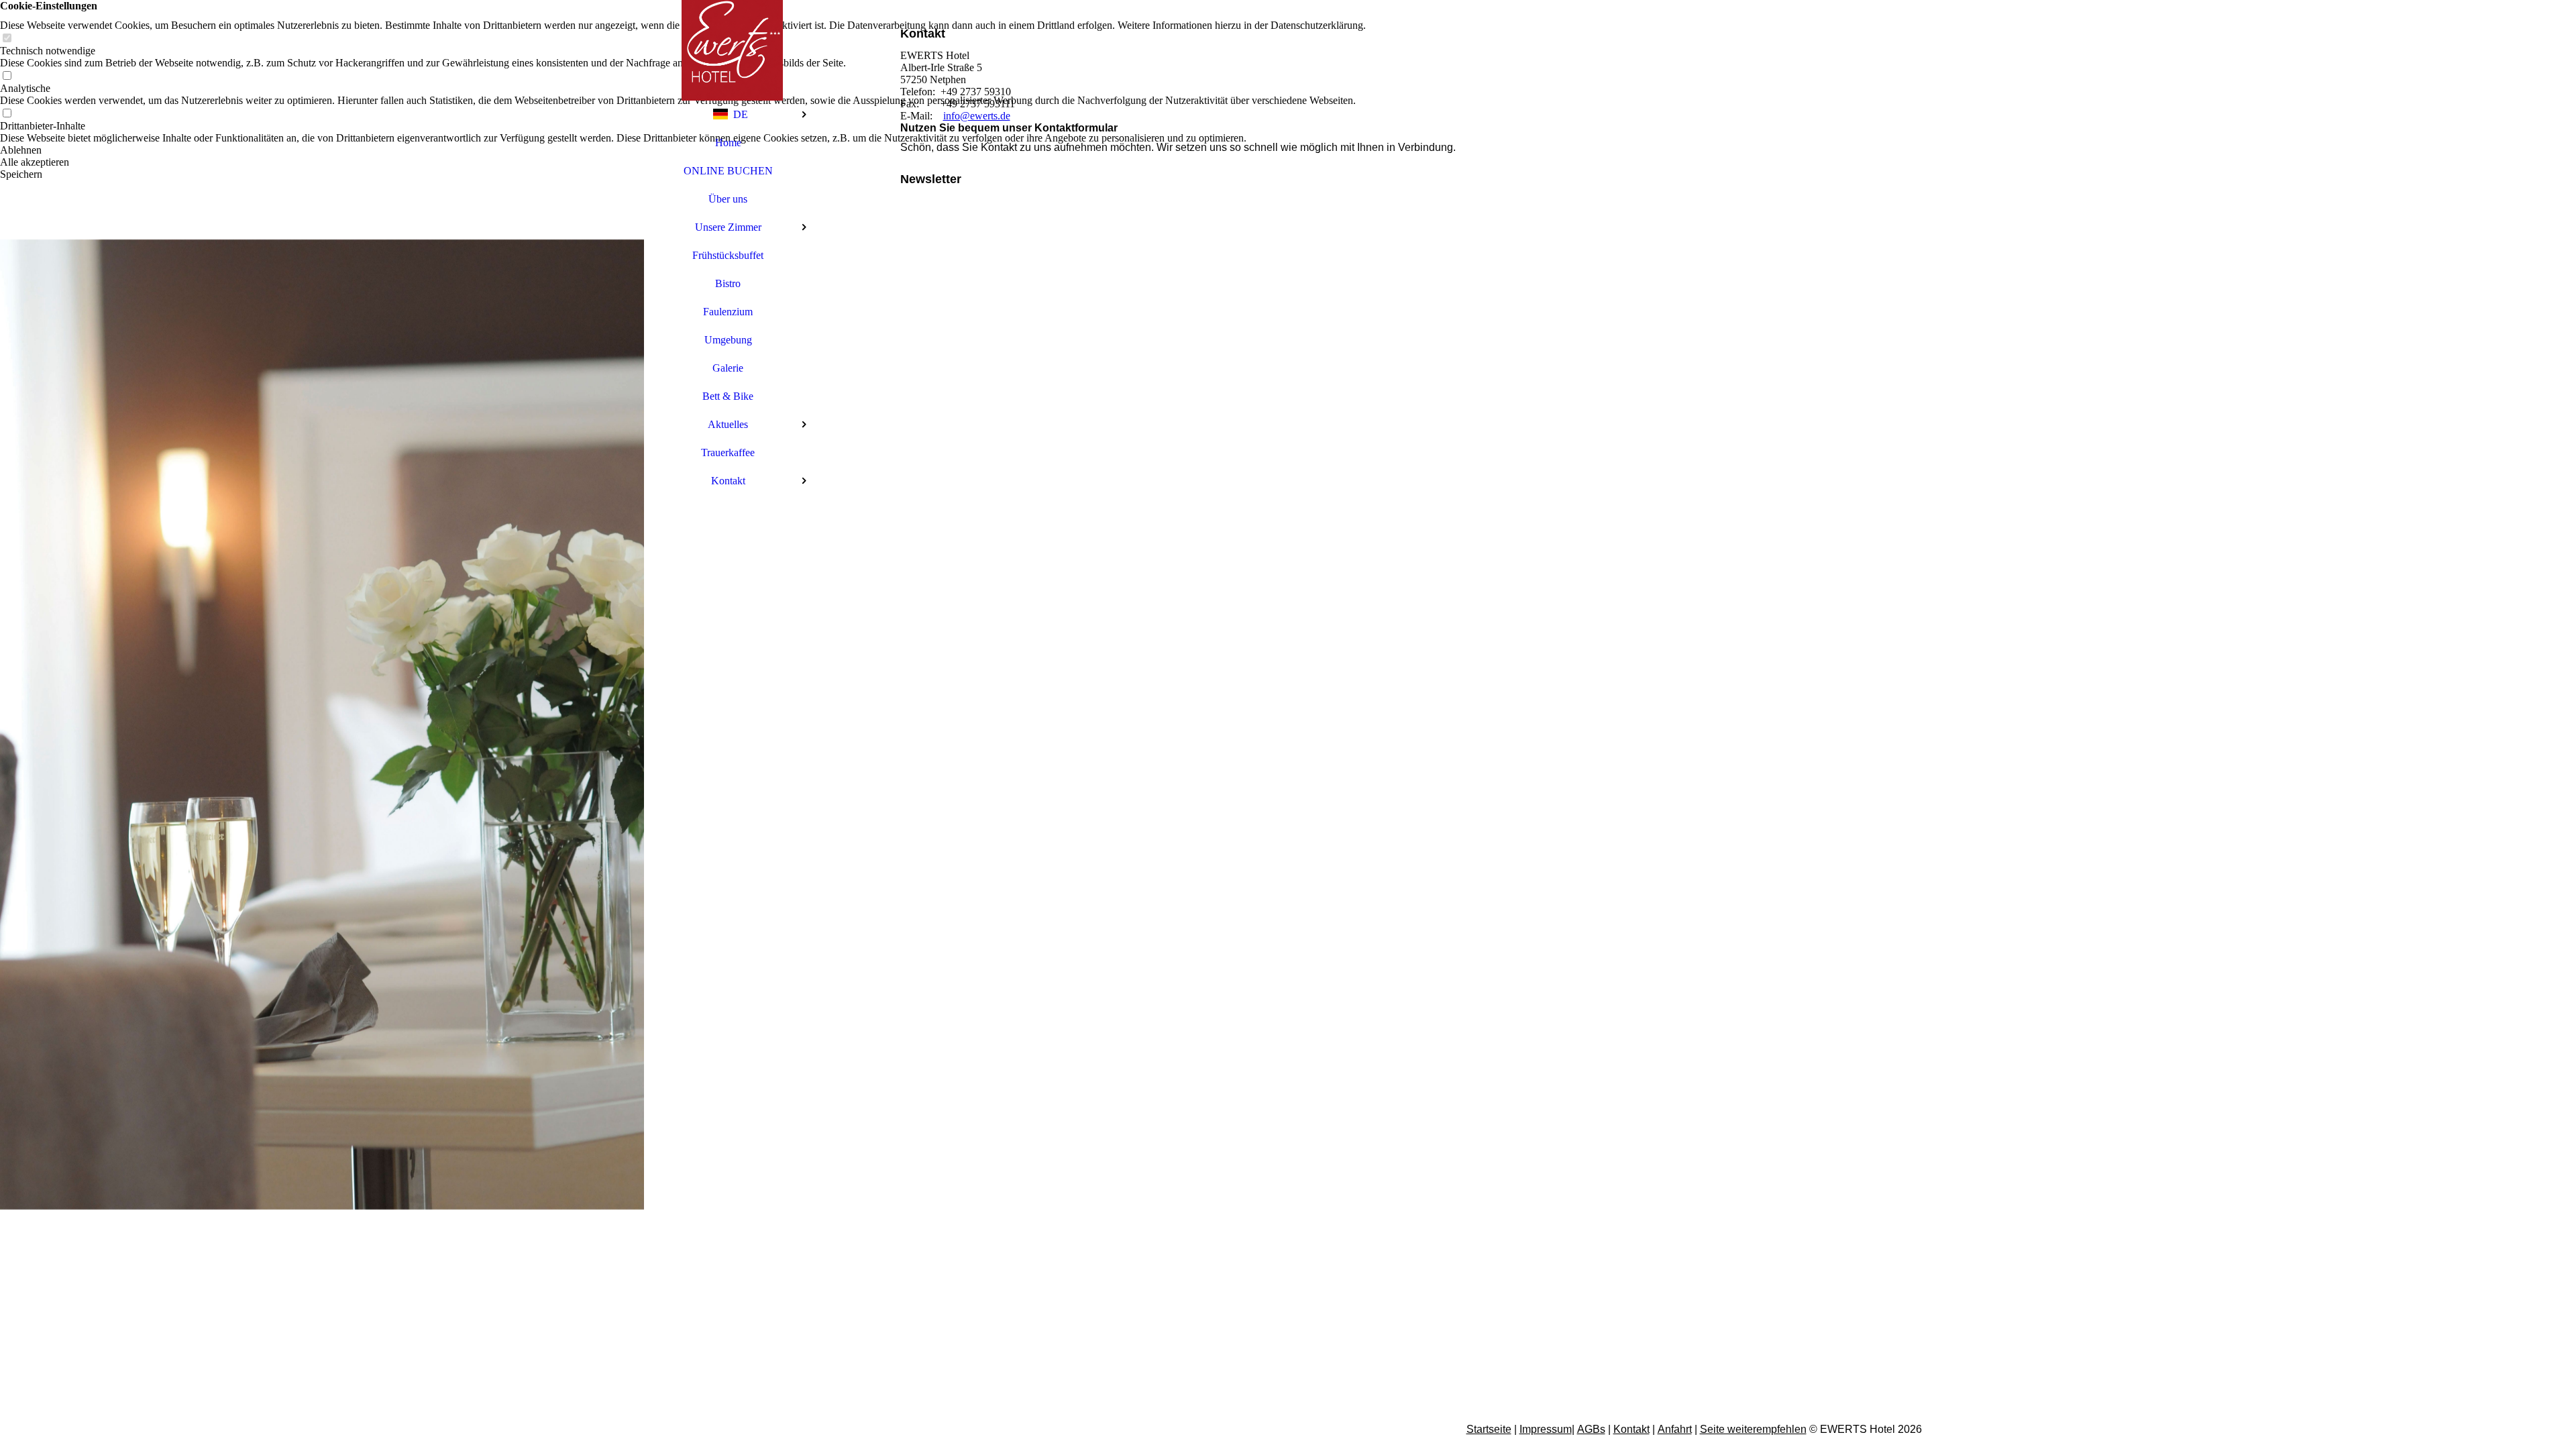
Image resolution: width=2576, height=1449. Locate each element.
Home (728, 143)
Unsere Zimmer (728, 227)
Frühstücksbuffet (728, 255)
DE (741, 114)
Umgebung (728, 340)
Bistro (728, 283)
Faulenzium (728, 312)
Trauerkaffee (728, 452)
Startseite (1489, 1429)
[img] (322, 724)
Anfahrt (1675, 1429)
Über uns (728, 199)
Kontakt (728, 481)
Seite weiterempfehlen (1753, 1429)
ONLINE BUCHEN (728, 171)
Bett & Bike (728, 396)
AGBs (1591, 1429)
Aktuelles (728, 424)
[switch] (7, 39)
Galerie (728, 368)
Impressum (1546, 1429)
